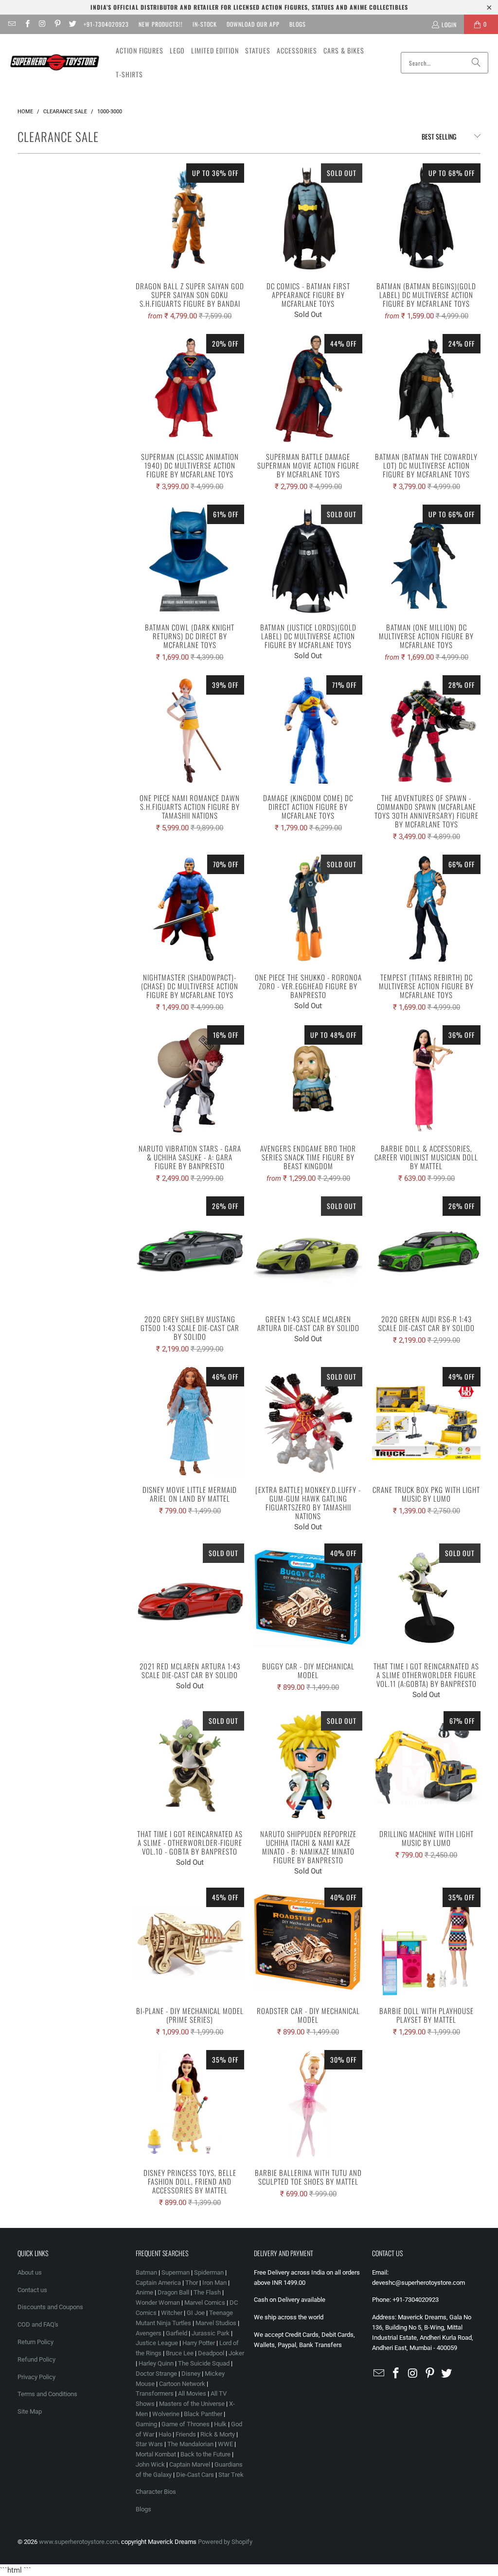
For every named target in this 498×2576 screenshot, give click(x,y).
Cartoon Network (182, 2384)
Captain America (158, 2283)
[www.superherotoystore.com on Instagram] (42, 24)
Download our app (253, 24)
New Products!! (161, 24)
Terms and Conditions (47, 2394)
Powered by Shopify (225, 2542)
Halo (165, 2434)
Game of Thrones (186, 2424)
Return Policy (36, 2342)
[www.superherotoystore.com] (55, 63)
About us (30, 2272)
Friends (186, 2434)
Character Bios (156, 2492)
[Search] (476, 63)
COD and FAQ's (38, 2324)
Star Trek (231, 2475)
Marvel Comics (205, 2303)
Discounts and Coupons (50, 2307)
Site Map (30, 2411)
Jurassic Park (211, 2333)
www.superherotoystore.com (79, 2542)
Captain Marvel (190, 2464)
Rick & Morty (218, 2434)
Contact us (32, 2290)
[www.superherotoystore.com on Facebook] (27, 24)
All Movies (192, 2393)
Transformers (155, 2393)
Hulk (220, 2424)
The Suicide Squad (204, 2363)
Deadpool (211, 2353)
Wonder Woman (158, 2303)
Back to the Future (206, 2454)
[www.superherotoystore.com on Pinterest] (57, 24)
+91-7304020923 (106, 24)
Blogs (298, 24)
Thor (192, 2283)
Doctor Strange (156, 2374)
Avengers (149, 2333)
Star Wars (149, 2444)
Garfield (177, 2333)
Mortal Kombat (156, 2454)
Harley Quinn (156, 2363)
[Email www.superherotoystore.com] (11, 24)
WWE (225, 2444)
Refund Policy (36, 2359)
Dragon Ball (173, 2292)
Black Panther (203, 2414)
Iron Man (214, 2283)
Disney (191, 2374)
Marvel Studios (216, 2323)
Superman (176, 2272)
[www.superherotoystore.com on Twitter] (72, 24)
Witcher (172, 2313)
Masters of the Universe (192, 2404)
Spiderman (209, 2272)
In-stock (205, 24)
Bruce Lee (180, 2353)
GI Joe (196, 2313)
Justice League (157, 2343)
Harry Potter (199, 2343)
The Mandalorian (190, 2444)
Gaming (146, 2424)
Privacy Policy (36, 2377)
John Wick (150, 2464)
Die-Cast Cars (195, 2475)
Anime (144, 2292)
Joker (236, 2353)
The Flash (207, 2292)
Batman (146, 2272)
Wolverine (166, 2414)
